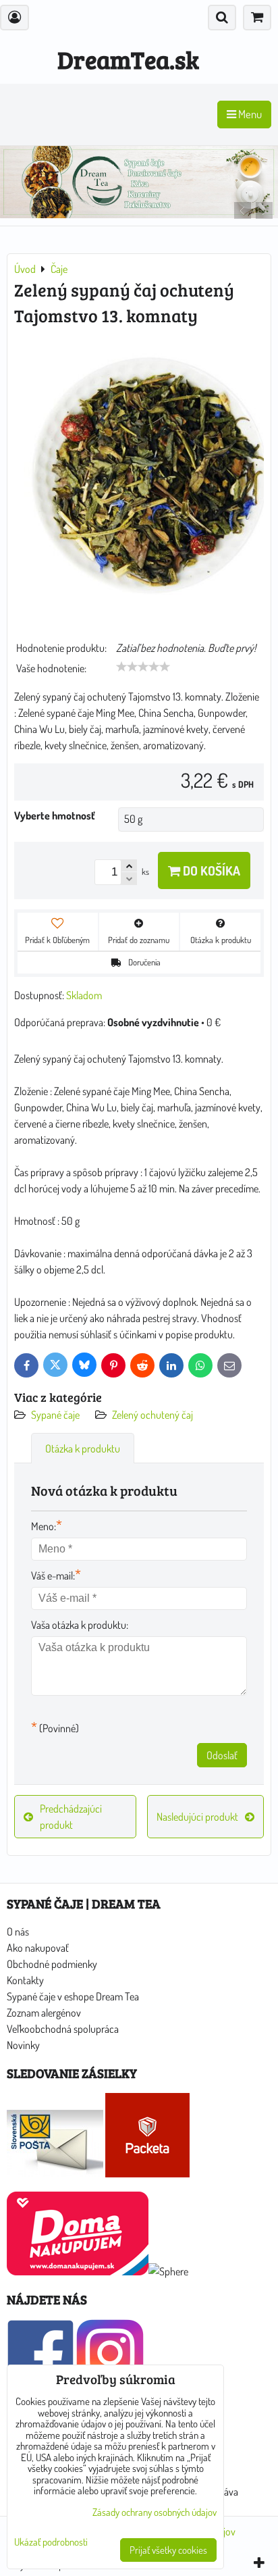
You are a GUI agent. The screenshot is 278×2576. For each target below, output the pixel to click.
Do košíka (210, 870)
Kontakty (25, 1980)
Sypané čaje (55, 1415)
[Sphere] (168, 2271)
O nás (18, 1931)
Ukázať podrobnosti (51, 2543)
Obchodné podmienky (52, 1964)
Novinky (23, 2045)
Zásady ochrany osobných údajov (155, 2512)
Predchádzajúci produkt (71, 1817)
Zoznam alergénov (44, 2013)
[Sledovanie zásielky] (55, 2173)
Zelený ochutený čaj (152, 1415)
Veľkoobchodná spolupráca (63, 2029)
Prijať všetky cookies (168, 2550)
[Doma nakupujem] (78, 2271)
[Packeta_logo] (147, 2173)
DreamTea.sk (128, 59)
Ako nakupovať (38, 1948)
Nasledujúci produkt (197, 1817)
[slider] (143, 667)
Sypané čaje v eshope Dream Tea (73, 1996)
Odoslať (222, 1755)
